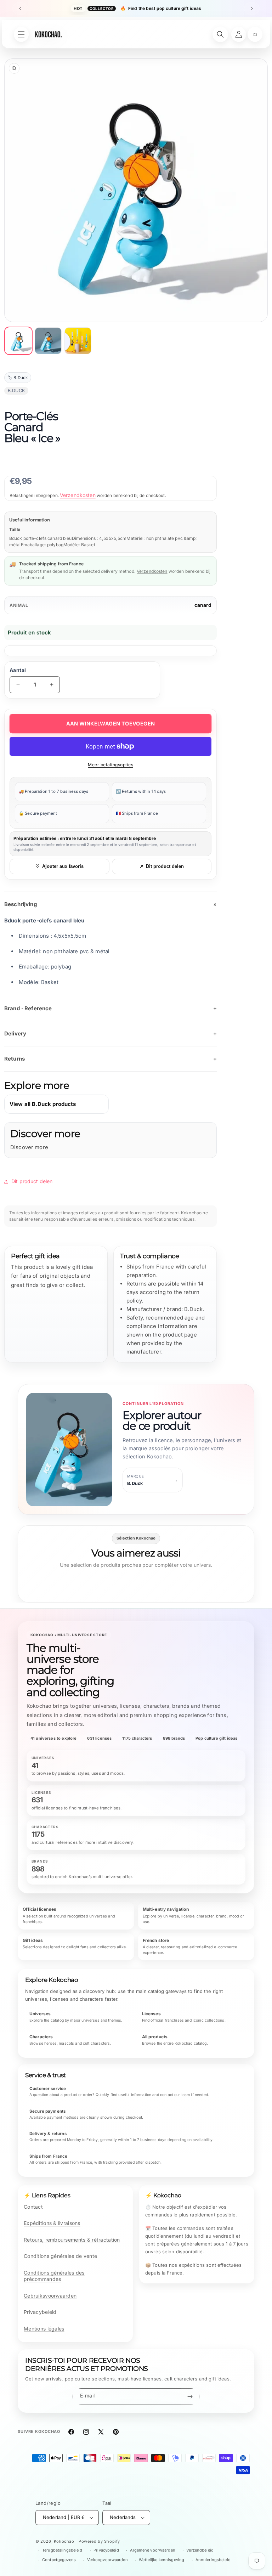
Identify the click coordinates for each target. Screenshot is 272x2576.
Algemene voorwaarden (152, 2550)
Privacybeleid (40, 2312)
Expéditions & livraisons (52, 2223)
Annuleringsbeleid (213, 2560)
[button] (255, 34)
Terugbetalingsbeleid (62, 2550)
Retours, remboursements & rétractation (72, 2240)
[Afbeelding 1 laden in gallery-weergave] (18, 341)
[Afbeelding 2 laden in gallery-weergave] (48, 341)
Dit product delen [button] (32, 1181)
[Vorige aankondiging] (20, 9)
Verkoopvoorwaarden (107, 2560)
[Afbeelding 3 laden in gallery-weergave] (78, 341)
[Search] (220, 34)
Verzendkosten (78, 495)
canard (203, 605)
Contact (33, 2207)
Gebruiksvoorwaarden (50, 2296)
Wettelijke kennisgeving (161, 2560)
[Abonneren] (190, 2397)
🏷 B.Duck (18, 378)
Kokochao (64, 2541)
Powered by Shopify (99, 2541)
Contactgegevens (59, 2560)
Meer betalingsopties (110, 765)
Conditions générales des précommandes (54, 2276)
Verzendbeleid (200, 2550)
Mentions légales (44, 2329)
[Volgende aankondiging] (252, 9)
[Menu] (21, 34)
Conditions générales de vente (60, 2256)
